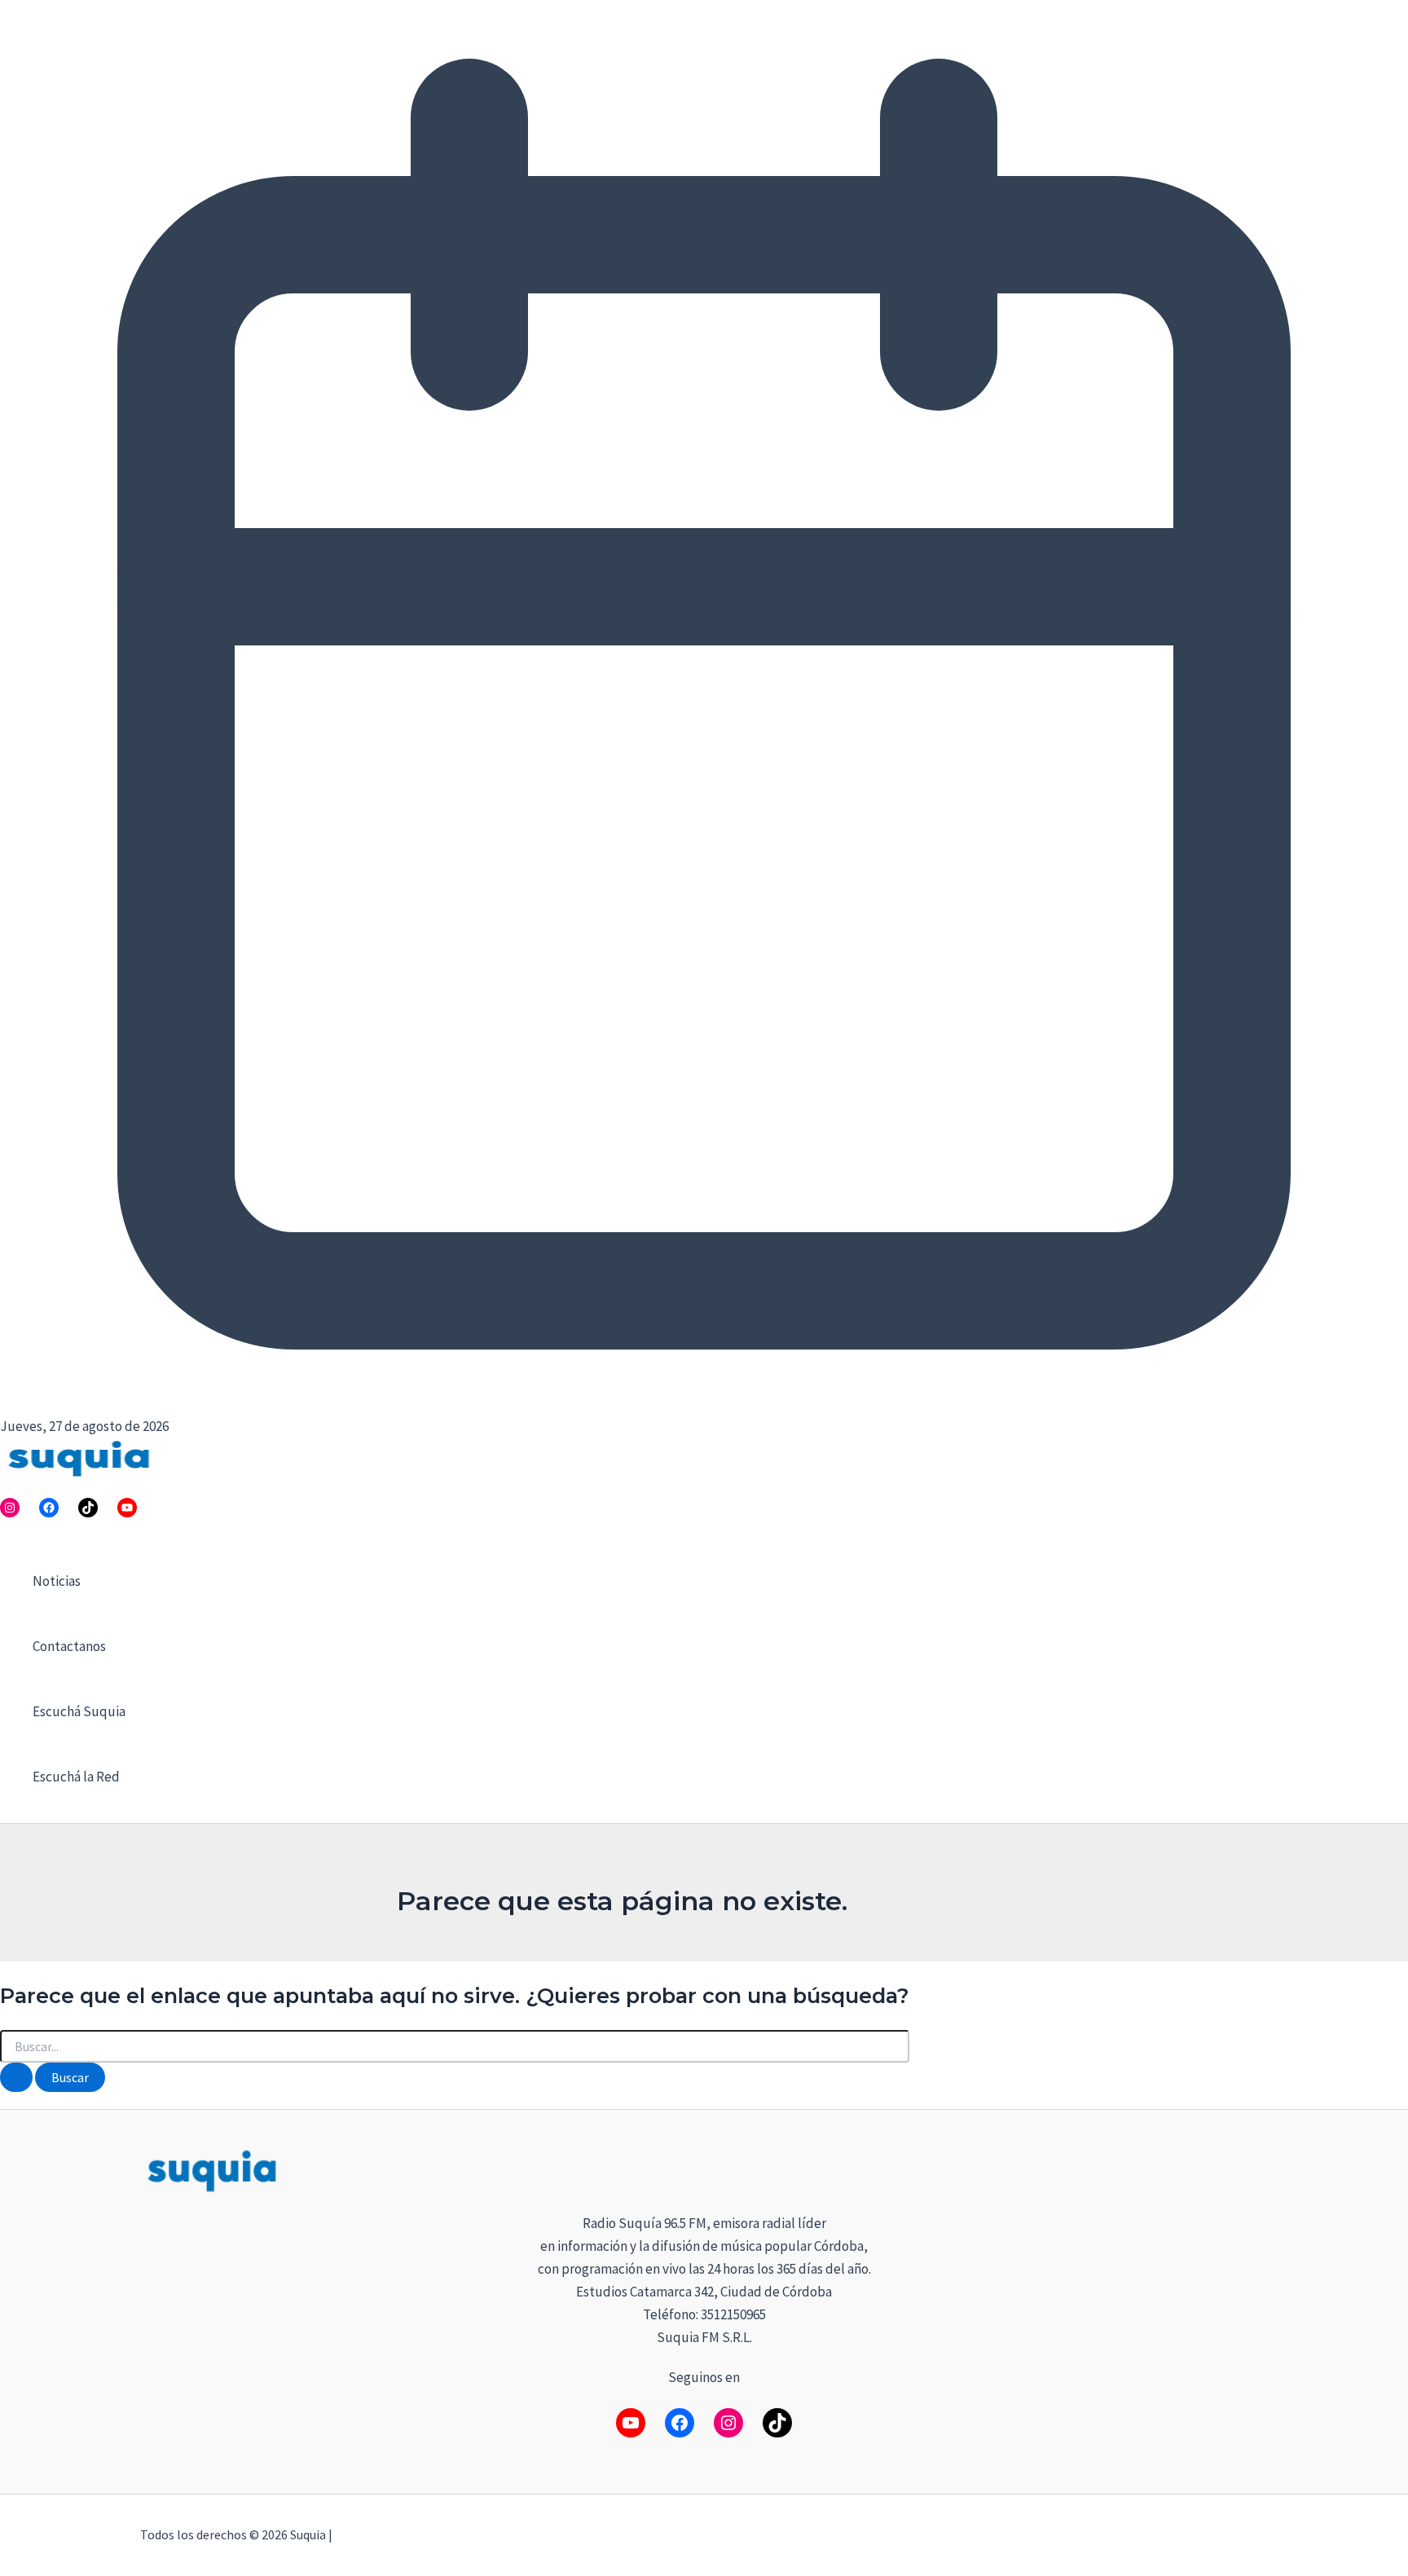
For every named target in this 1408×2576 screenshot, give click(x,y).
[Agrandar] (1247, 2168)
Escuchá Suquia (79, 1711)
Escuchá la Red (76, 1777)
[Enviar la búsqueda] (16, 2077)
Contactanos (69, 1646)
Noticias (57, 1581)
